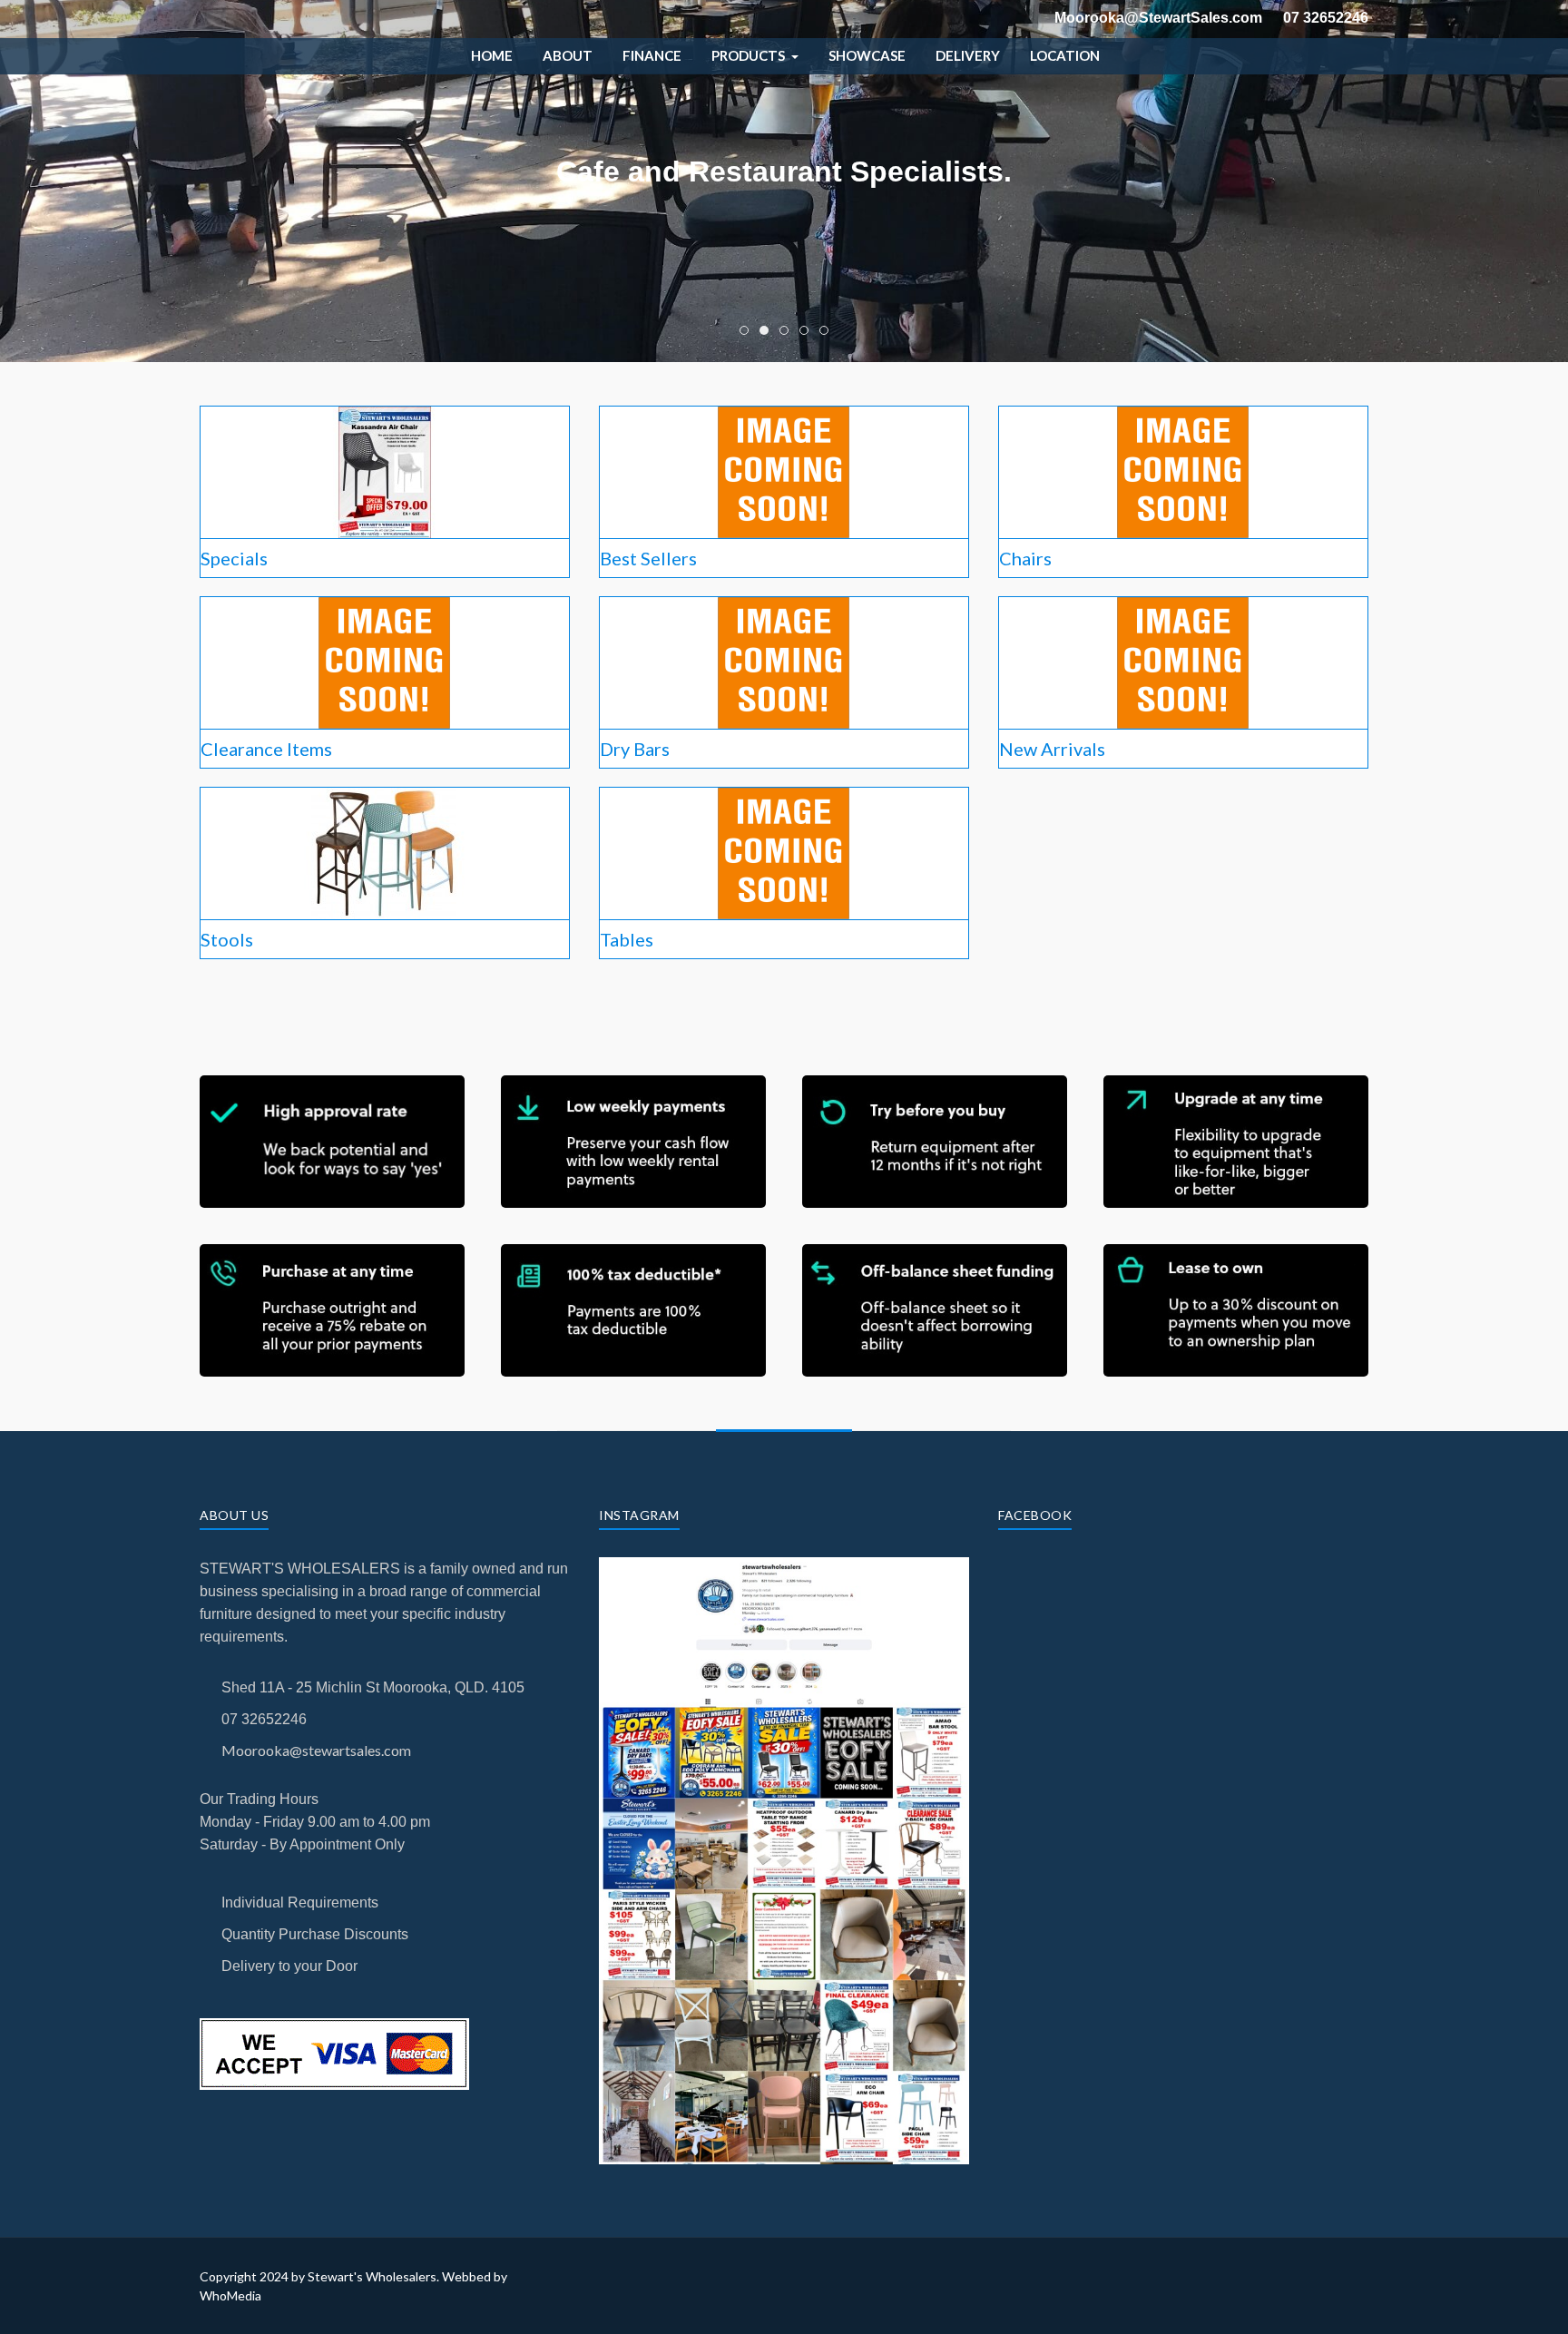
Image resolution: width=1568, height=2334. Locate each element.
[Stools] (385, 851)
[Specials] (385, 470)
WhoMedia (230, 2295)
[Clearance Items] (385, 660)
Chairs (1025, 558)
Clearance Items (266, 749)
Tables (627, 939)
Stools (227, 939)
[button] (755, 56)
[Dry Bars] (784, 660)
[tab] (744, 330)
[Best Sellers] (784, 470)
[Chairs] (1183, 470)
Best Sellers (648, 558)
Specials (234, 558)
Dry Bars (635, 749)
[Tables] (784, 851)
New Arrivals (1052, 749)
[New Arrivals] (1183, 660)
